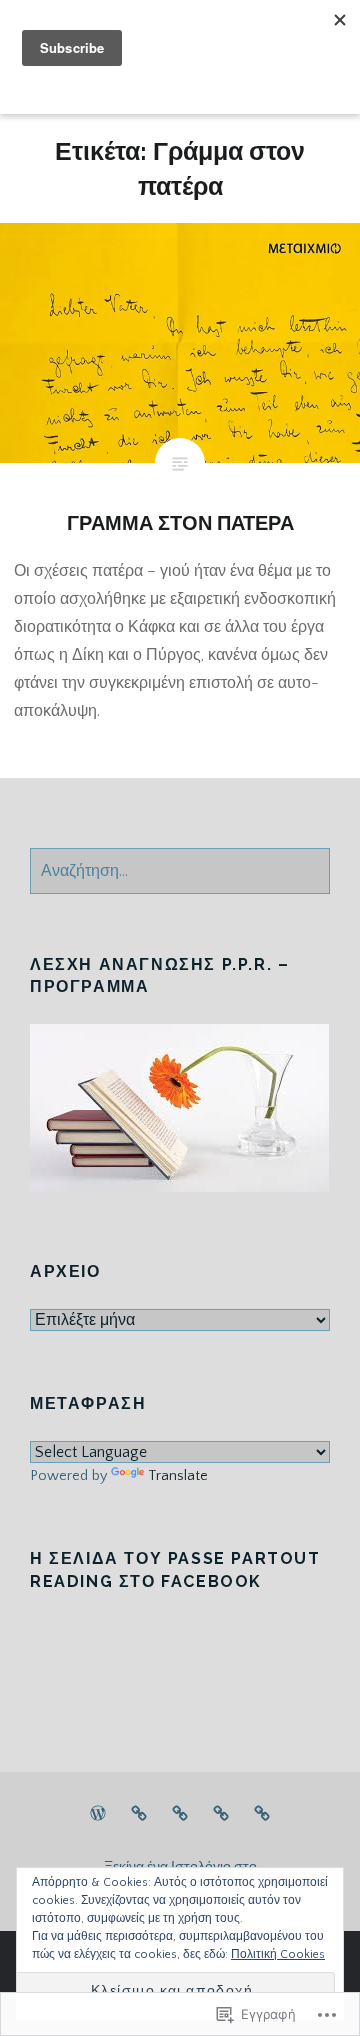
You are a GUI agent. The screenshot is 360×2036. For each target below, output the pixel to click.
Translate (178, 1476)
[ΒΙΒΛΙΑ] (139, 1813)
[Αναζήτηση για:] (180, 872)
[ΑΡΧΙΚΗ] (98, 1813)
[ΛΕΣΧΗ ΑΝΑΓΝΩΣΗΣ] (180, 1813)
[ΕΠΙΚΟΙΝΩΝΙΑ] (262, 1813)
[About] (221, 1813)
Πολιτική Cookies (278, 1954)
